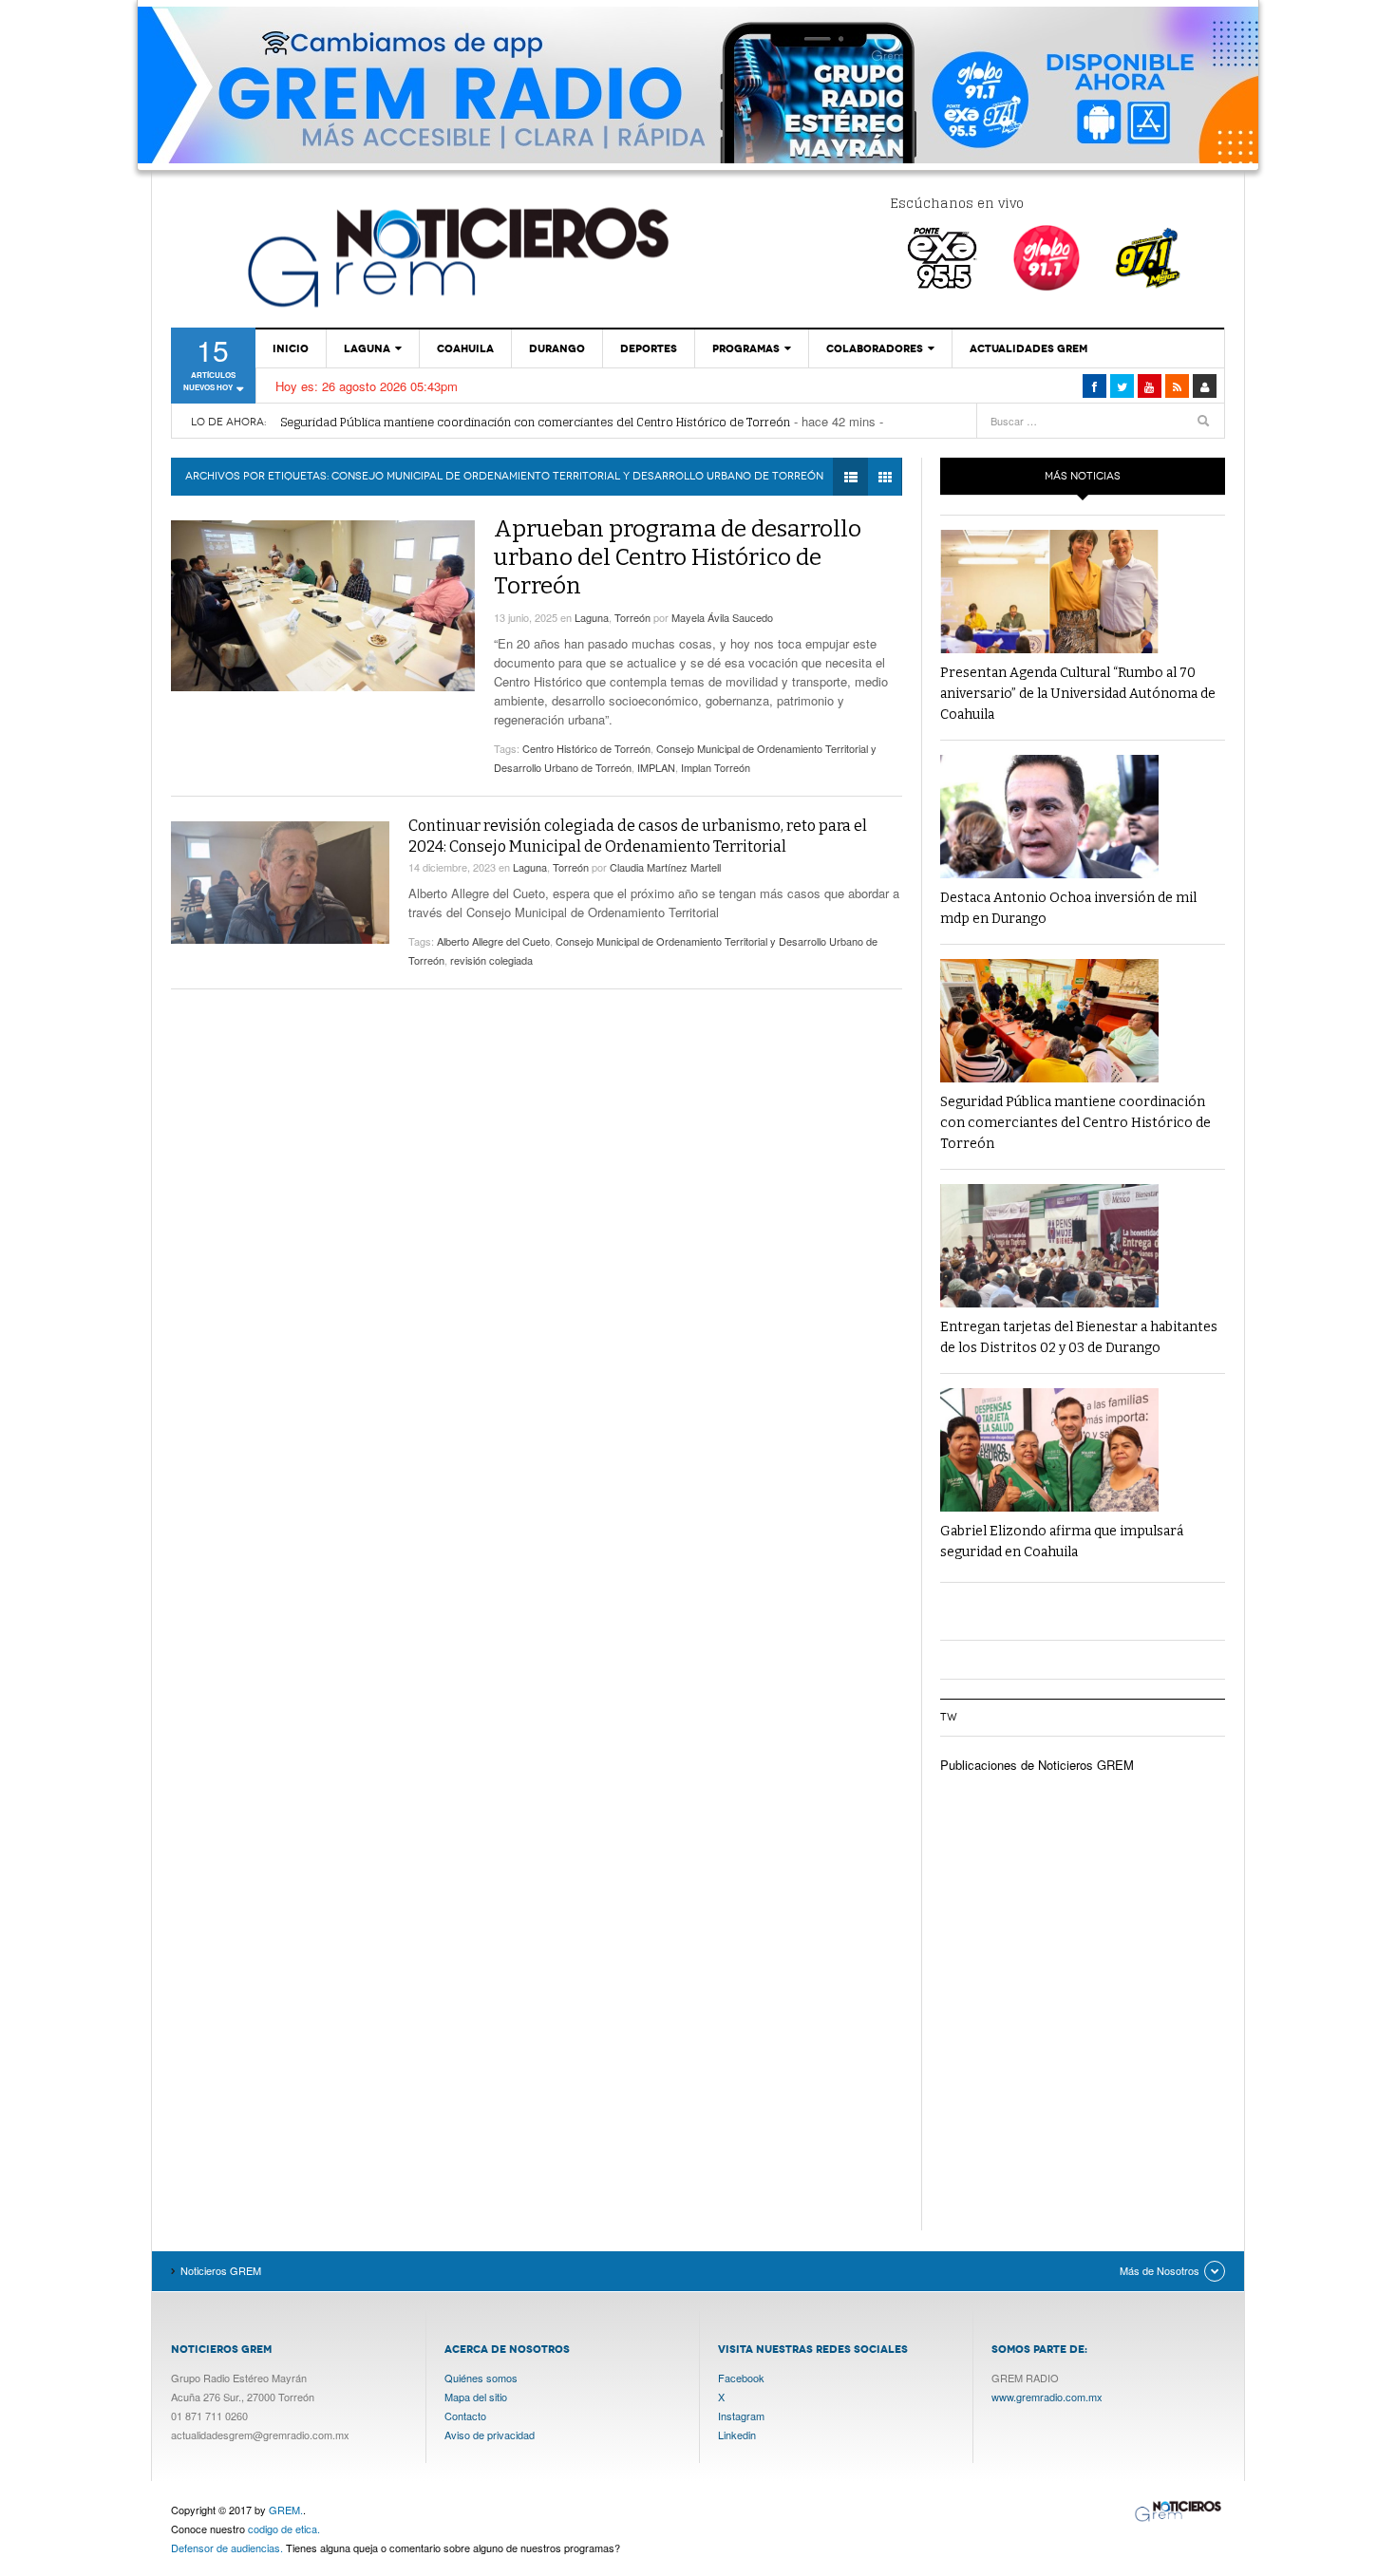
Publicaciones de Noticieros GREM (1037, 1765)
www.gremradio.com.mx (1047, 2397)
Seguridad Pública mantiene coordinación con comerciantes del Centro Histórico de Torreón (535, 422)
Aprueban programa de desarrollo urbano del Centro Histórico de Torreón (678, 557)
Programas (746, 348)
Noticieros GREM (456, 256)
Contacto (465, 2416)
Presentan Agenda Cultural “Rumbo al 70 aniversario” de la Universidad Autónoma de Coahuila (1078, 694)
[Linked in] (1150, 386)
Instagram (741, 2416)
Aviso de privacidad (490, 2435)
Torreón (632, 617)
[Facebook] (1094, 386)
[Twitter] (1122, 386)
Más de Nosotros (1160, 2270)
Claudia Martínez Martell (665, 867)
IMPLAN (656, 767)
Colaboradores (875, 348)
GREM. (286, 2510)
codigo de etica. (284, 2529)
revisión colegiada (491, 960)
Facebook (741, 2378)
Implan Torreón (716, 767)
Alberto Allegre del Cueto (493, 941)
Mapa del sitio (476, 2397)
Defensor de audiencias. (227, 2548)
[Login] (1205, 386)
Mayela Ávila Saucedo (722, 617)
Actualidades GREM (1028, 348)
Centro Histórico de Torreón (586, 748)
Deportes (649, 348)
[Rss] (1177, 386)
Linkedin (737, 2435)
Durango (557, 348)
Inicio (291, 348)
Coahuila (465, 348)
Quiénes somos (481, 2378)
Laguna (367, 348)
